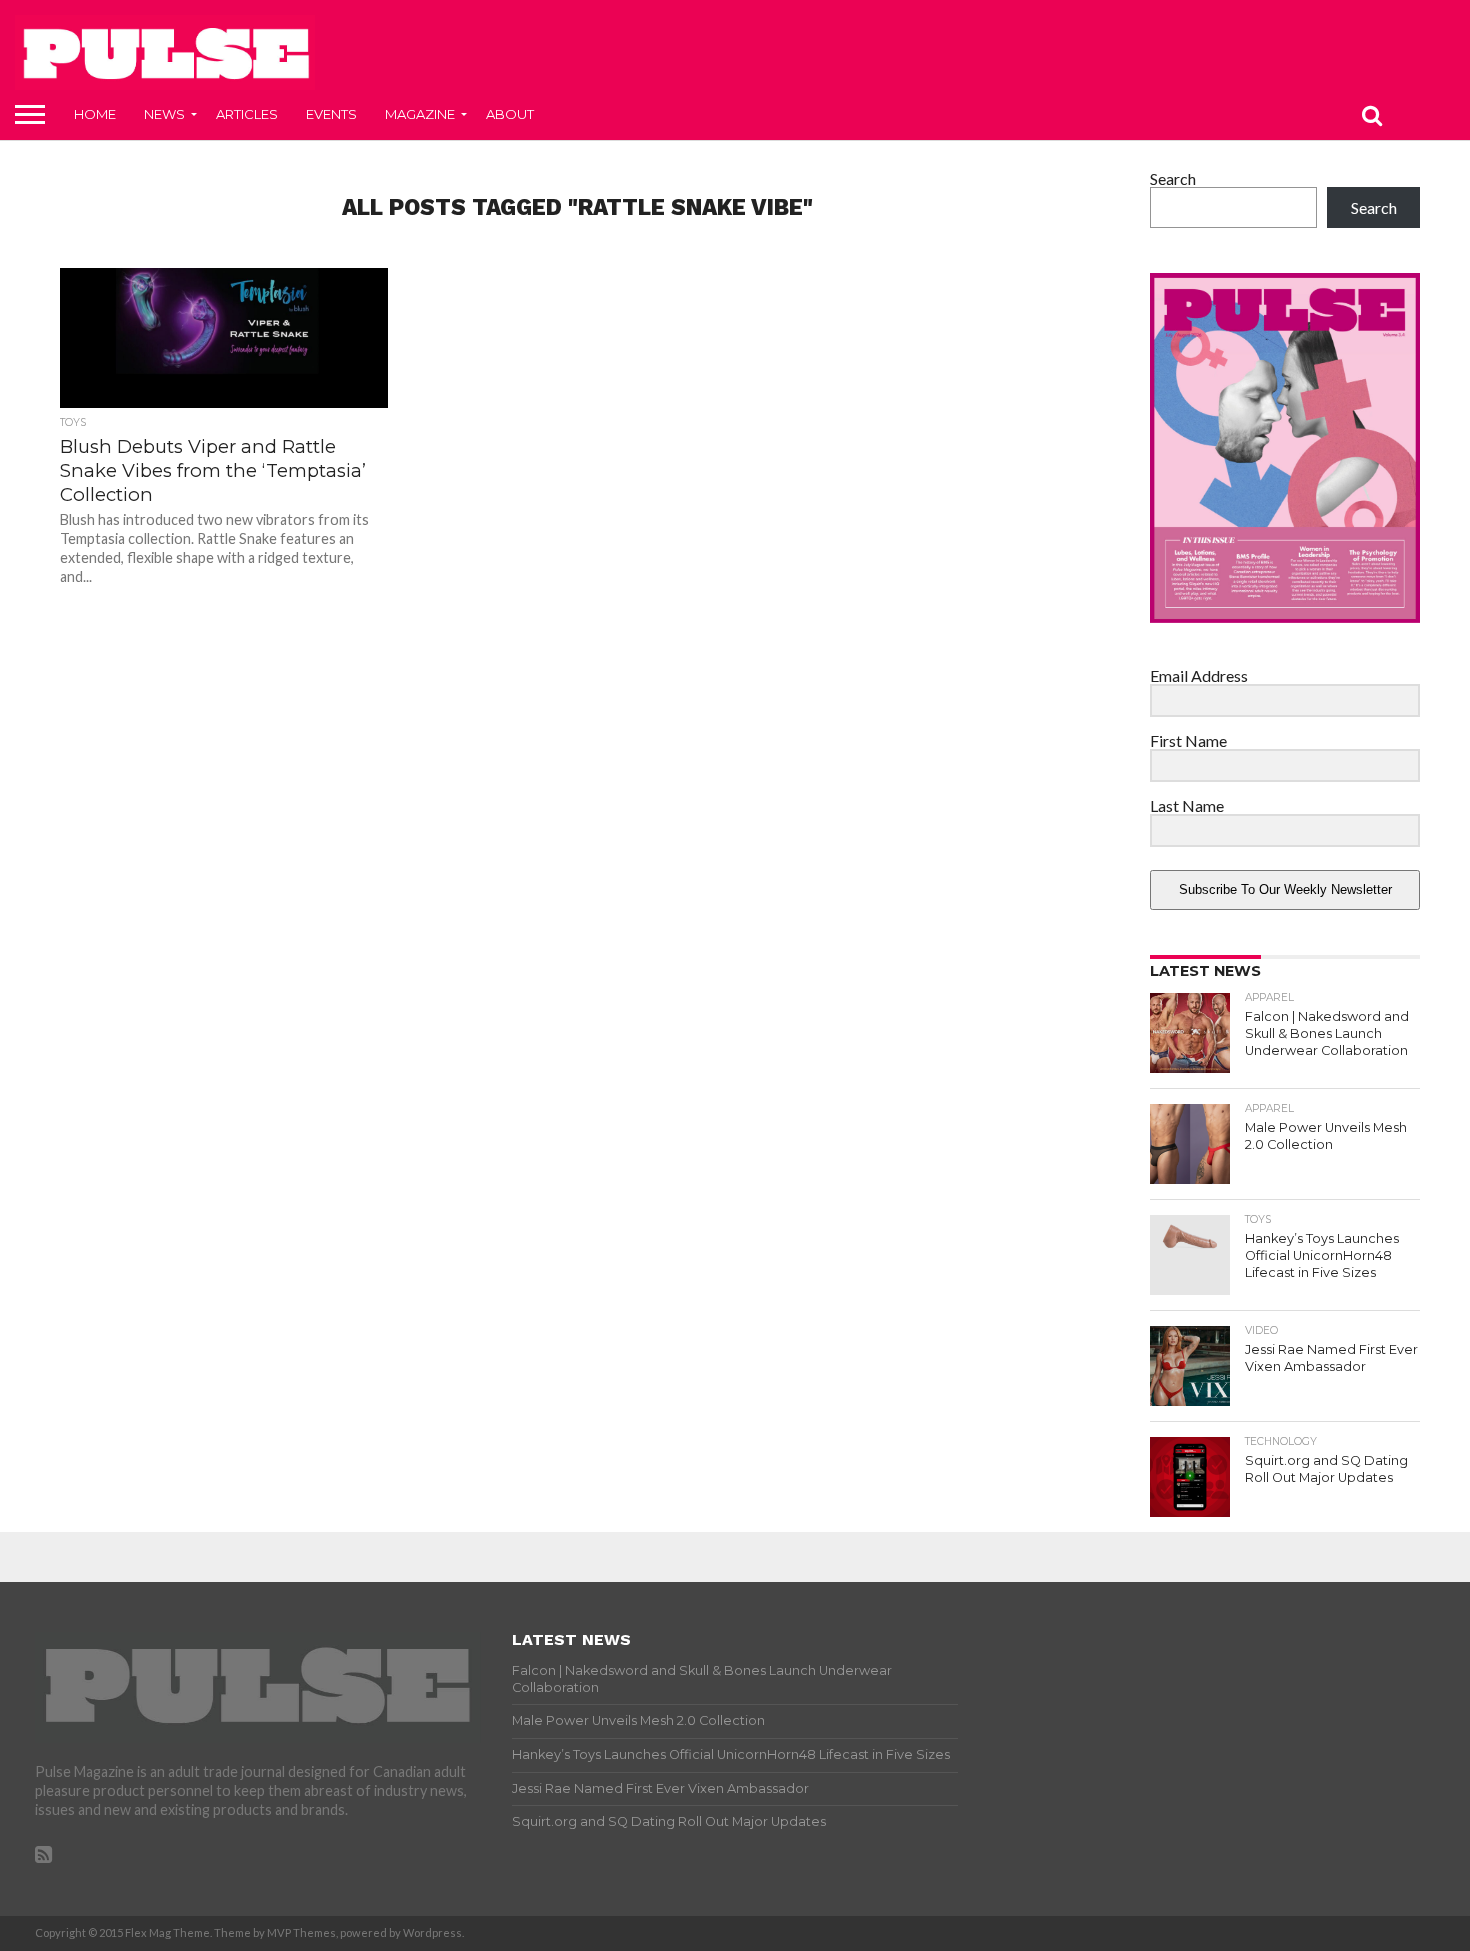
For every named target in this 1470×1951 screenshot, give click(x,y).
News (164, 114)
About (510, 114)
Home (95, 114)
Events (331, 114)
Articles (247, 114)
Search (1173, 178)
